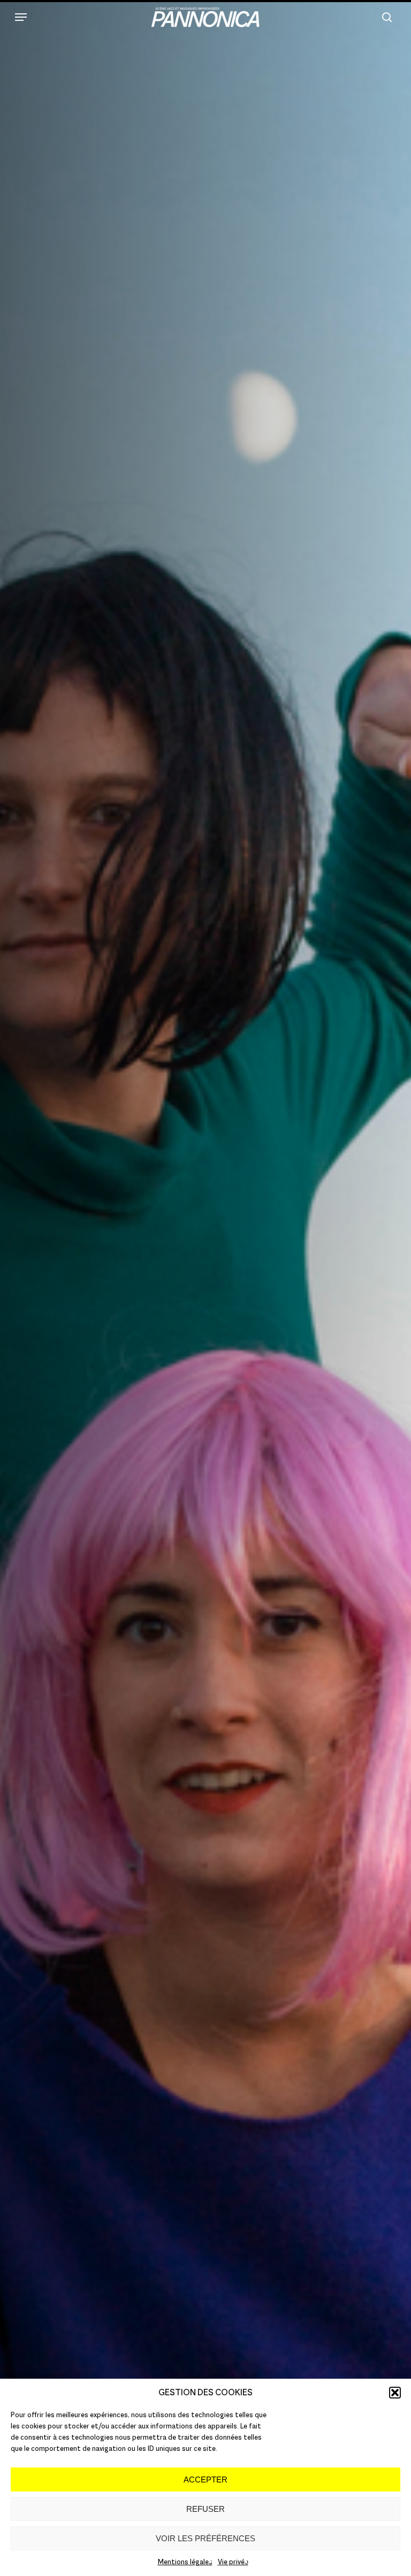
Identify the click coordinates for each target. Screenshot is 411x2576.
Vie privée (233, 2562)
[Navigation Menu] (21, 17)
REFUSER (205, 2509)
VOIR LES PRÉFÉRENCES (205, 2538)
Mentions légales (185, 2562)
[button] (395, 2393)
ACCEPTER (205, 2479)
